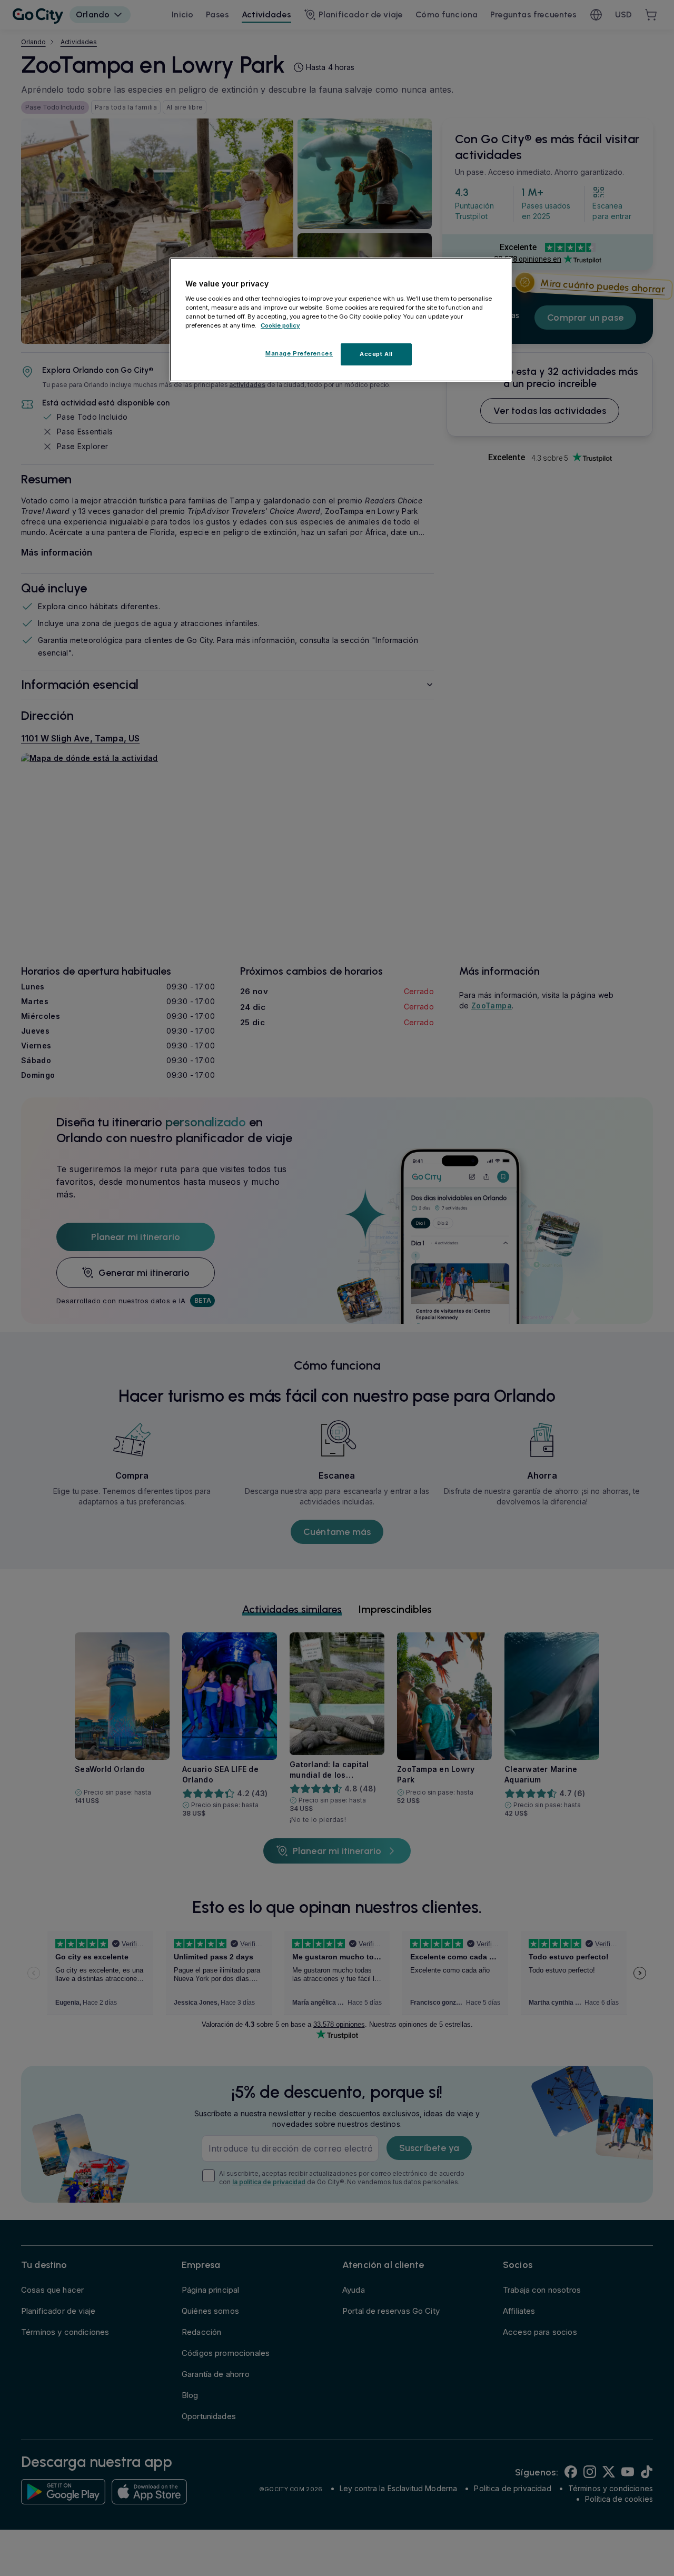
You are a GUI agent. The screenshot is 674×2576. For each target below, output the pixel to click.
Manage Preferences (299, 353)
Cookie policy (280, 325)
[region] (341, 320)
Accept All (376, 354)
